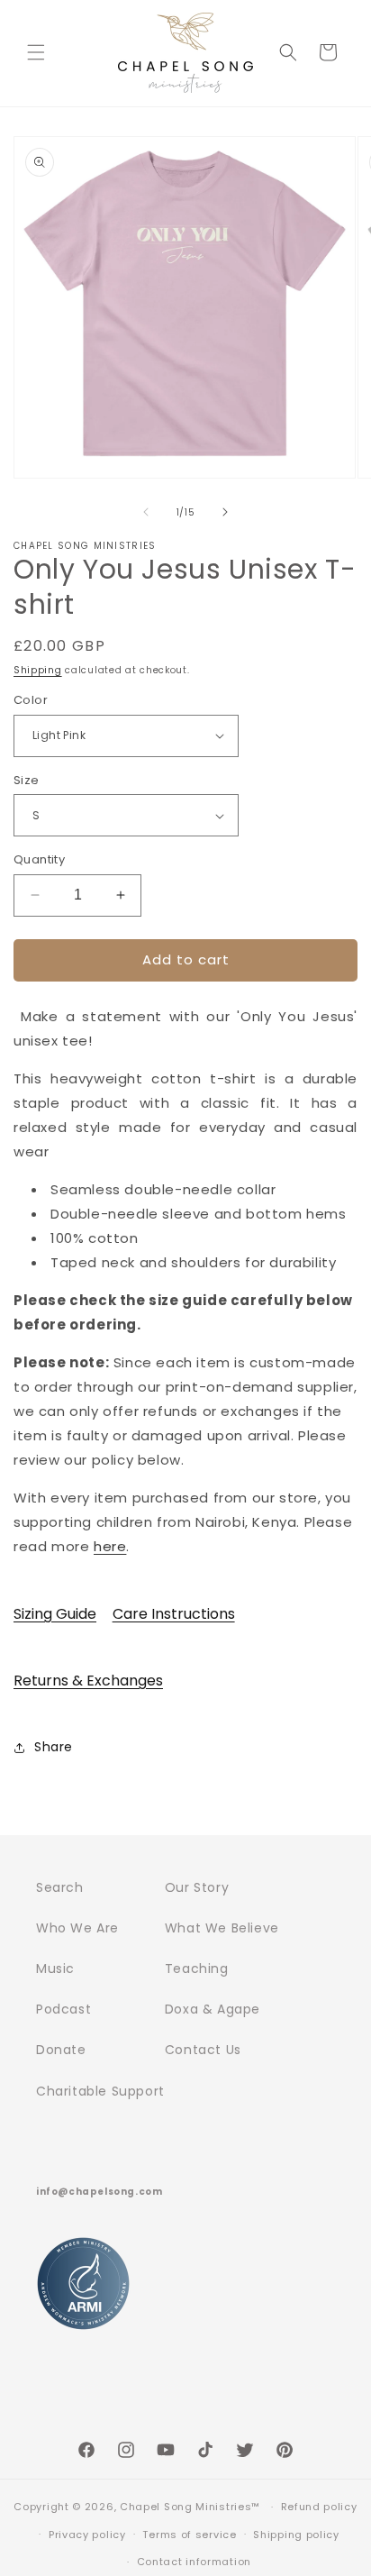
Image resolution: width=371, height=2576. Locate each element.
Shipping (38, 670)
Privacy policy (87, 2535)
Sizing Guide (55, 1614)
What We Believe (222, 1928)
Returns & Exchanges (88, 1681)
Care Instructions (174, 1614)
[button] (36, 52)
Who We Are (77, 1928)
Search (60, 1887)
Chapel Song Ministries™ (190, 2507)
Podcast (63, 2009)
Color (31, 700)
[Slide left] (146, 512)
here (110, 1546)
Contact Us (203, 2050)
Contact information (194, 2562)
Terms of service (189, 2535)
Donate (61, 2050)
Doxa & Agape (213, 2009)
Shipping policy (296, 2535)
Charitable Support (100, 2091)
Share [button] (54, 1747)
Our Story (197, 1887)
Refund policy (319, 2507)
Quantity (39, 859)
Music (55, 1969)
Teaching (197, 1969)
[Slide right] (225, 512)
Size (27, 780)
